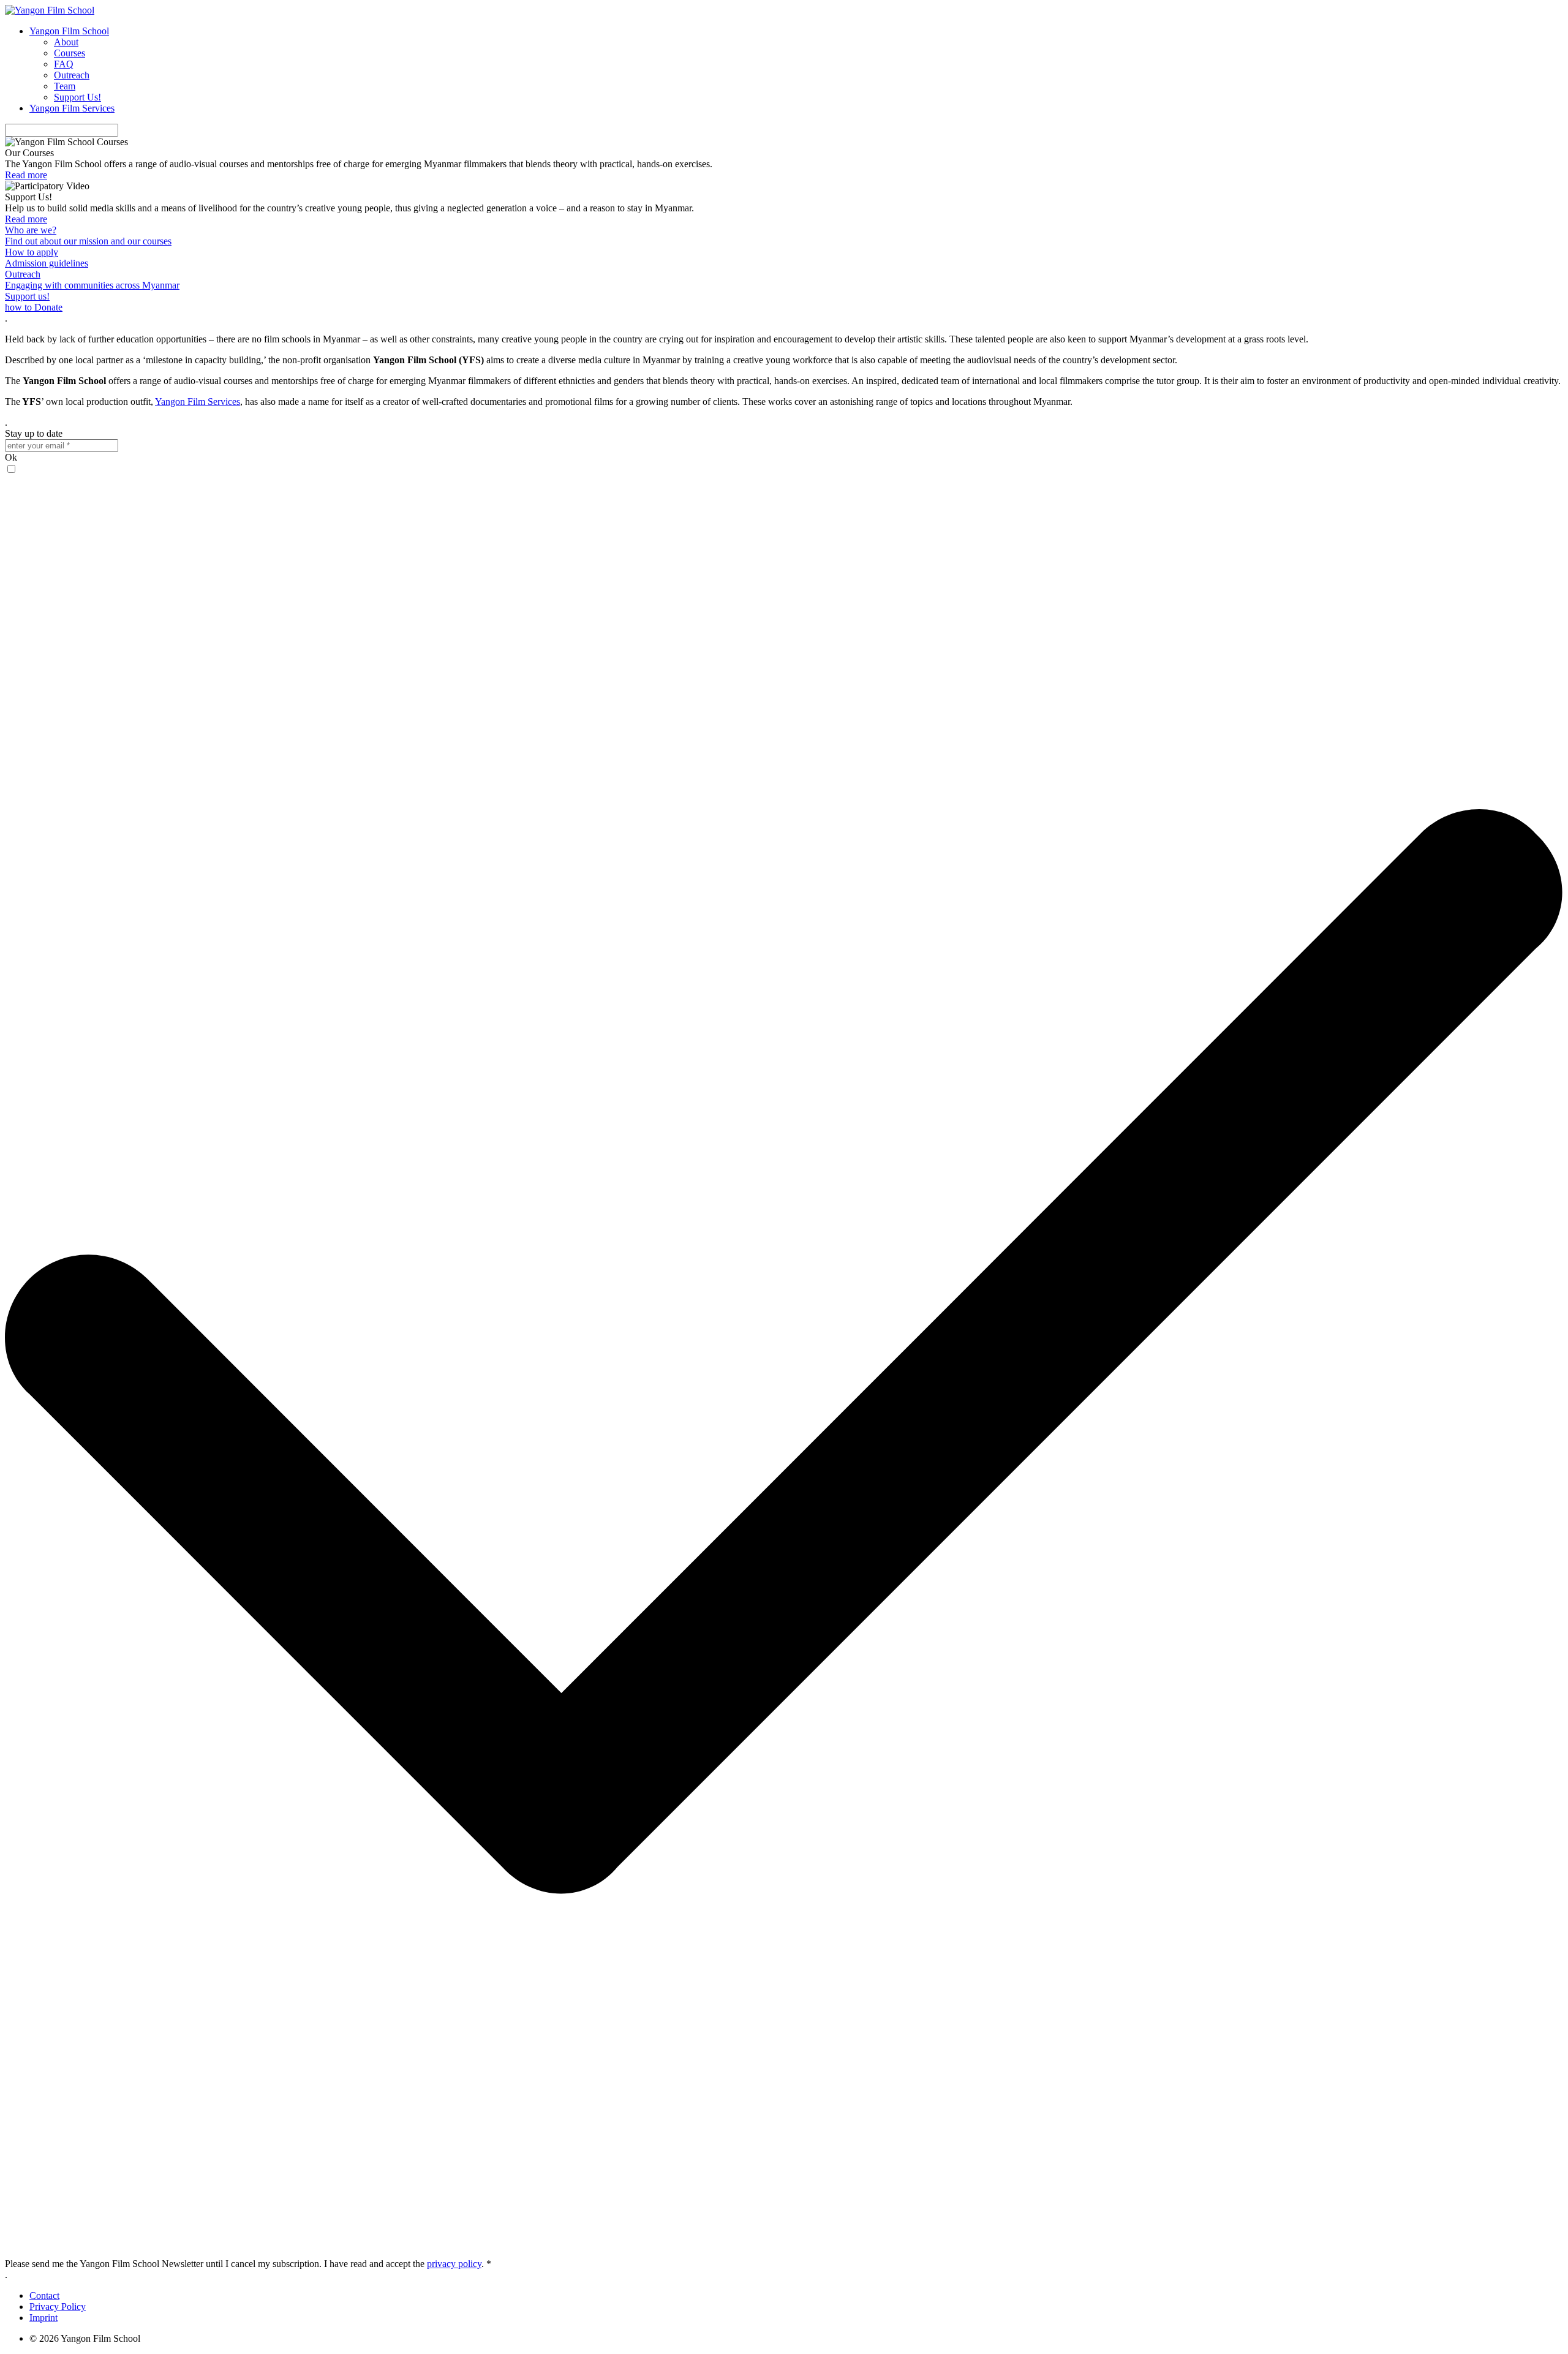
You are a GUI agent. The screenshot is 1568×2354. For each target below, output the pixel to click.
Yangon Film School (69, 31)
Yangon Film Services (72, 108)
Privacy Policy (58, 2307)
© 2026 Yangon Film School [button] (85, 2338)
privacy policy (454, 2264)
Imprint (43, 2318)
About (66, 42)
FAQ (64, 64)
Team (65, 86)
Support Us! (77, 97)
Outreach (72, 75)
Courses (70, 53)
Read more (26, 175)
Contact (44, 2296)
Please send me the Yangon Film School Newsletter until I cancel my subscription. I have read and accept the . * (248, 2264)
